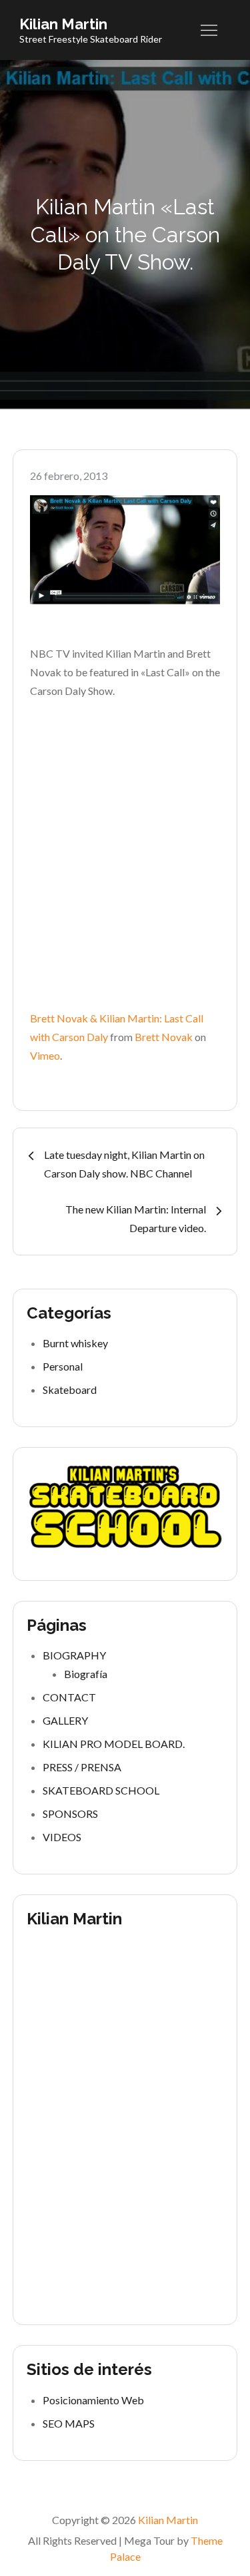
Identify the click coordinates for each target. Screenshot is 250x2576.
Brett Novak (164, 1037)
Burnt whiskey (75, 1343)
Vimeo (45, 1055)
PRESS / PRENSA (82, 1767)
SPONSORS (70, 1814)
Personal (63, 1366)
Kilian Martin (63, 24)
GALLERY (65, 1720)
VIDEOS (62, 1837)
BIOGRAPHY (74, 1655)
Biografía (86, 1674)
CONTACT (69, 1697)
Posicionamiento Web (93, 2400)
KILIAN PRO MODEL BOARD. (114, 1744)
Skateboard (70, 1390)
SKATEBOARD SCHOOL (101, 1790)
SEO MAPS (69, 2423)
